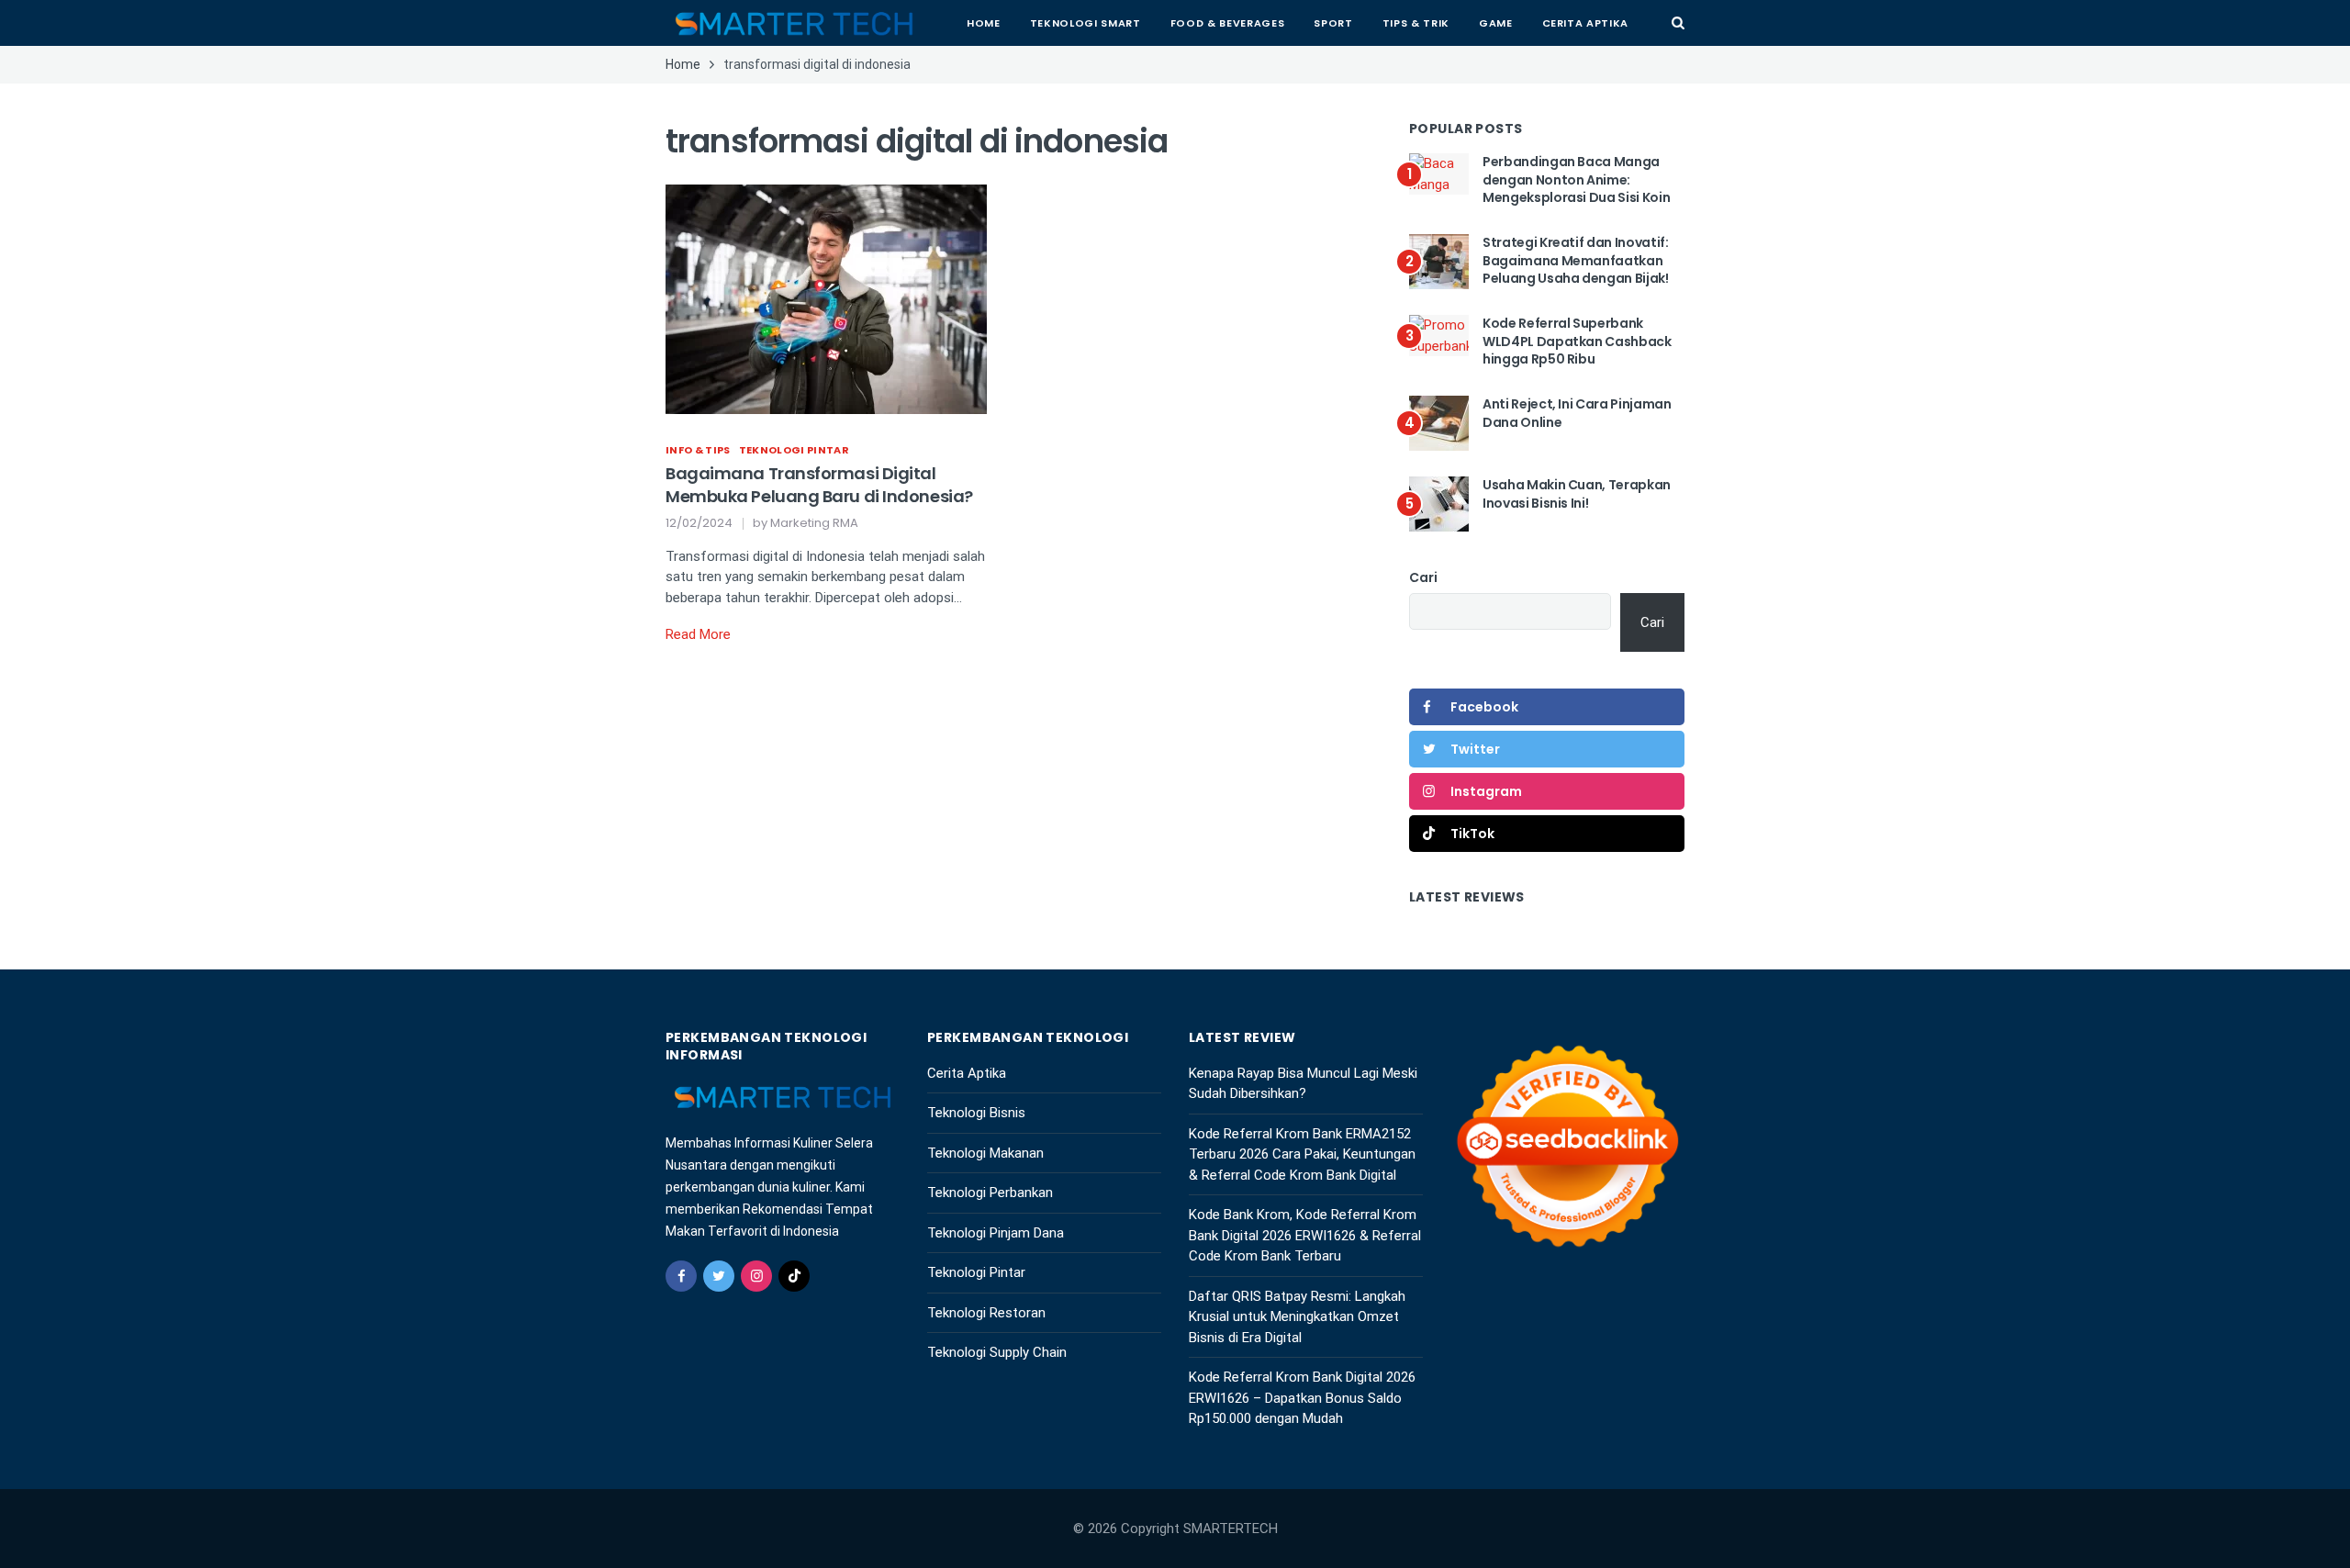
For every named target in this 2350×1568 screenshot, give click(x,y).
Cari (1423, 577)
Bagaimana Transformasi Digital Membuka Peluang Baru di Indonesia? (819, 485)
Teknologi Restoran (986, 1313)
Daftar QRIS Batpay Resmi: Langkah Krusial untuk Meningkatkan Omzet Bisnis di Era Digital (1297, 1317)
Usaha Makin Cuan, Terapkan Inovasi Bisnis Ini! (1577, 494)
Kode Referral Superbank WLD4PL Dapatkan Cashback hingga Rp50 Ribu (1577, 341)
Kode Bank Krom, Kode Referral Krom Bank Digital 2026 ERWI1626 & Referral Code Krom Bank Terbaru (1305, 1235)
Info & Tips (698, 450)
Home (984, 23)
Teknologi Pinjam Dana (996, 1233)
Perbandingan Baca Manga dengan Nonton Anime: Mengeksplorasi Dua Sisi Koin (1576, 179)
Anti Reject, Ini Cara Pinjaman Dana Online (1577, 413)
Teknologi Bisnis (976, 1113)
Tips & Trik (1416, 23)
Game (1496, 23)
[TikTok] (794, 1276)
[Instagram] (756, 1276)
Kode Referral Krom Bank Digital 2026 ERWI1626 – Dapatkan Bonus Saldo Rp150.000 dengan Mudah (1302, 1398)
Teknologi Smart (1085, 23)
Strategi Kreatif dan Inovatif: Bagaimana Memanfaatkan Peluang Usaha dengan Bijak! (1576, 260)
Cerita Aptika (1586, 23)
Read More (698, 634)
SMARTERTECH (1231, 1529)
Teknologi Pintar (794, 450)
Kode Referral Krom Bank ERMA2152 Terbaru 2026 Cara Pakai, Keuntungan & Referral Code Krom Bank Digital (1302, 1154)
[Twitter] (719, 1276)
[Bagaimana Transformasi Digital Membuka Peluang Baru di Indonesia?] (826, 297)
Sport (1333, 23)
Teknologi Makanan (985, 1153)
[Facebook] (681, 1276)
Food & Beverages (1228, 23)
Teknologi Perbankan (990, 1193)
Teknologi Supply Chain (997, 1352)
